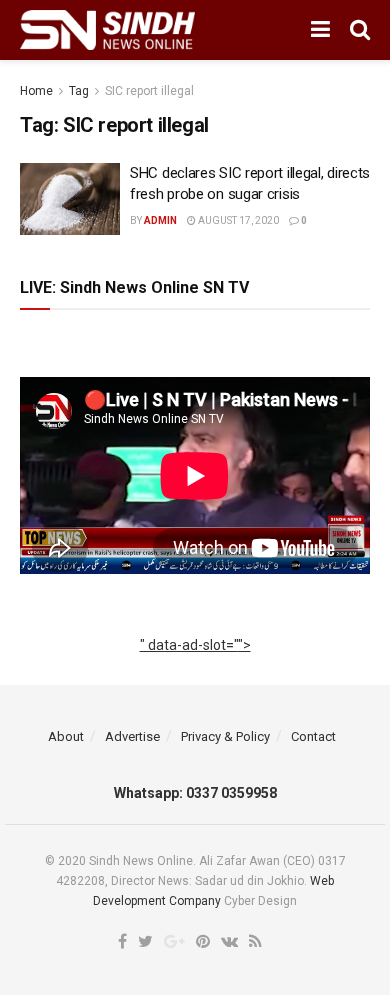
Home (36, 91)
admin (160, 220)
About (66, 736)
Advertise (132, 736)
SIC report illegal (149, 91)
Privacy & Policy (225, 736)
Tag (79, 91)
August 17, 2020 (237, 220)
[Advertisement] (195, 667)
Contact (313, 736)
